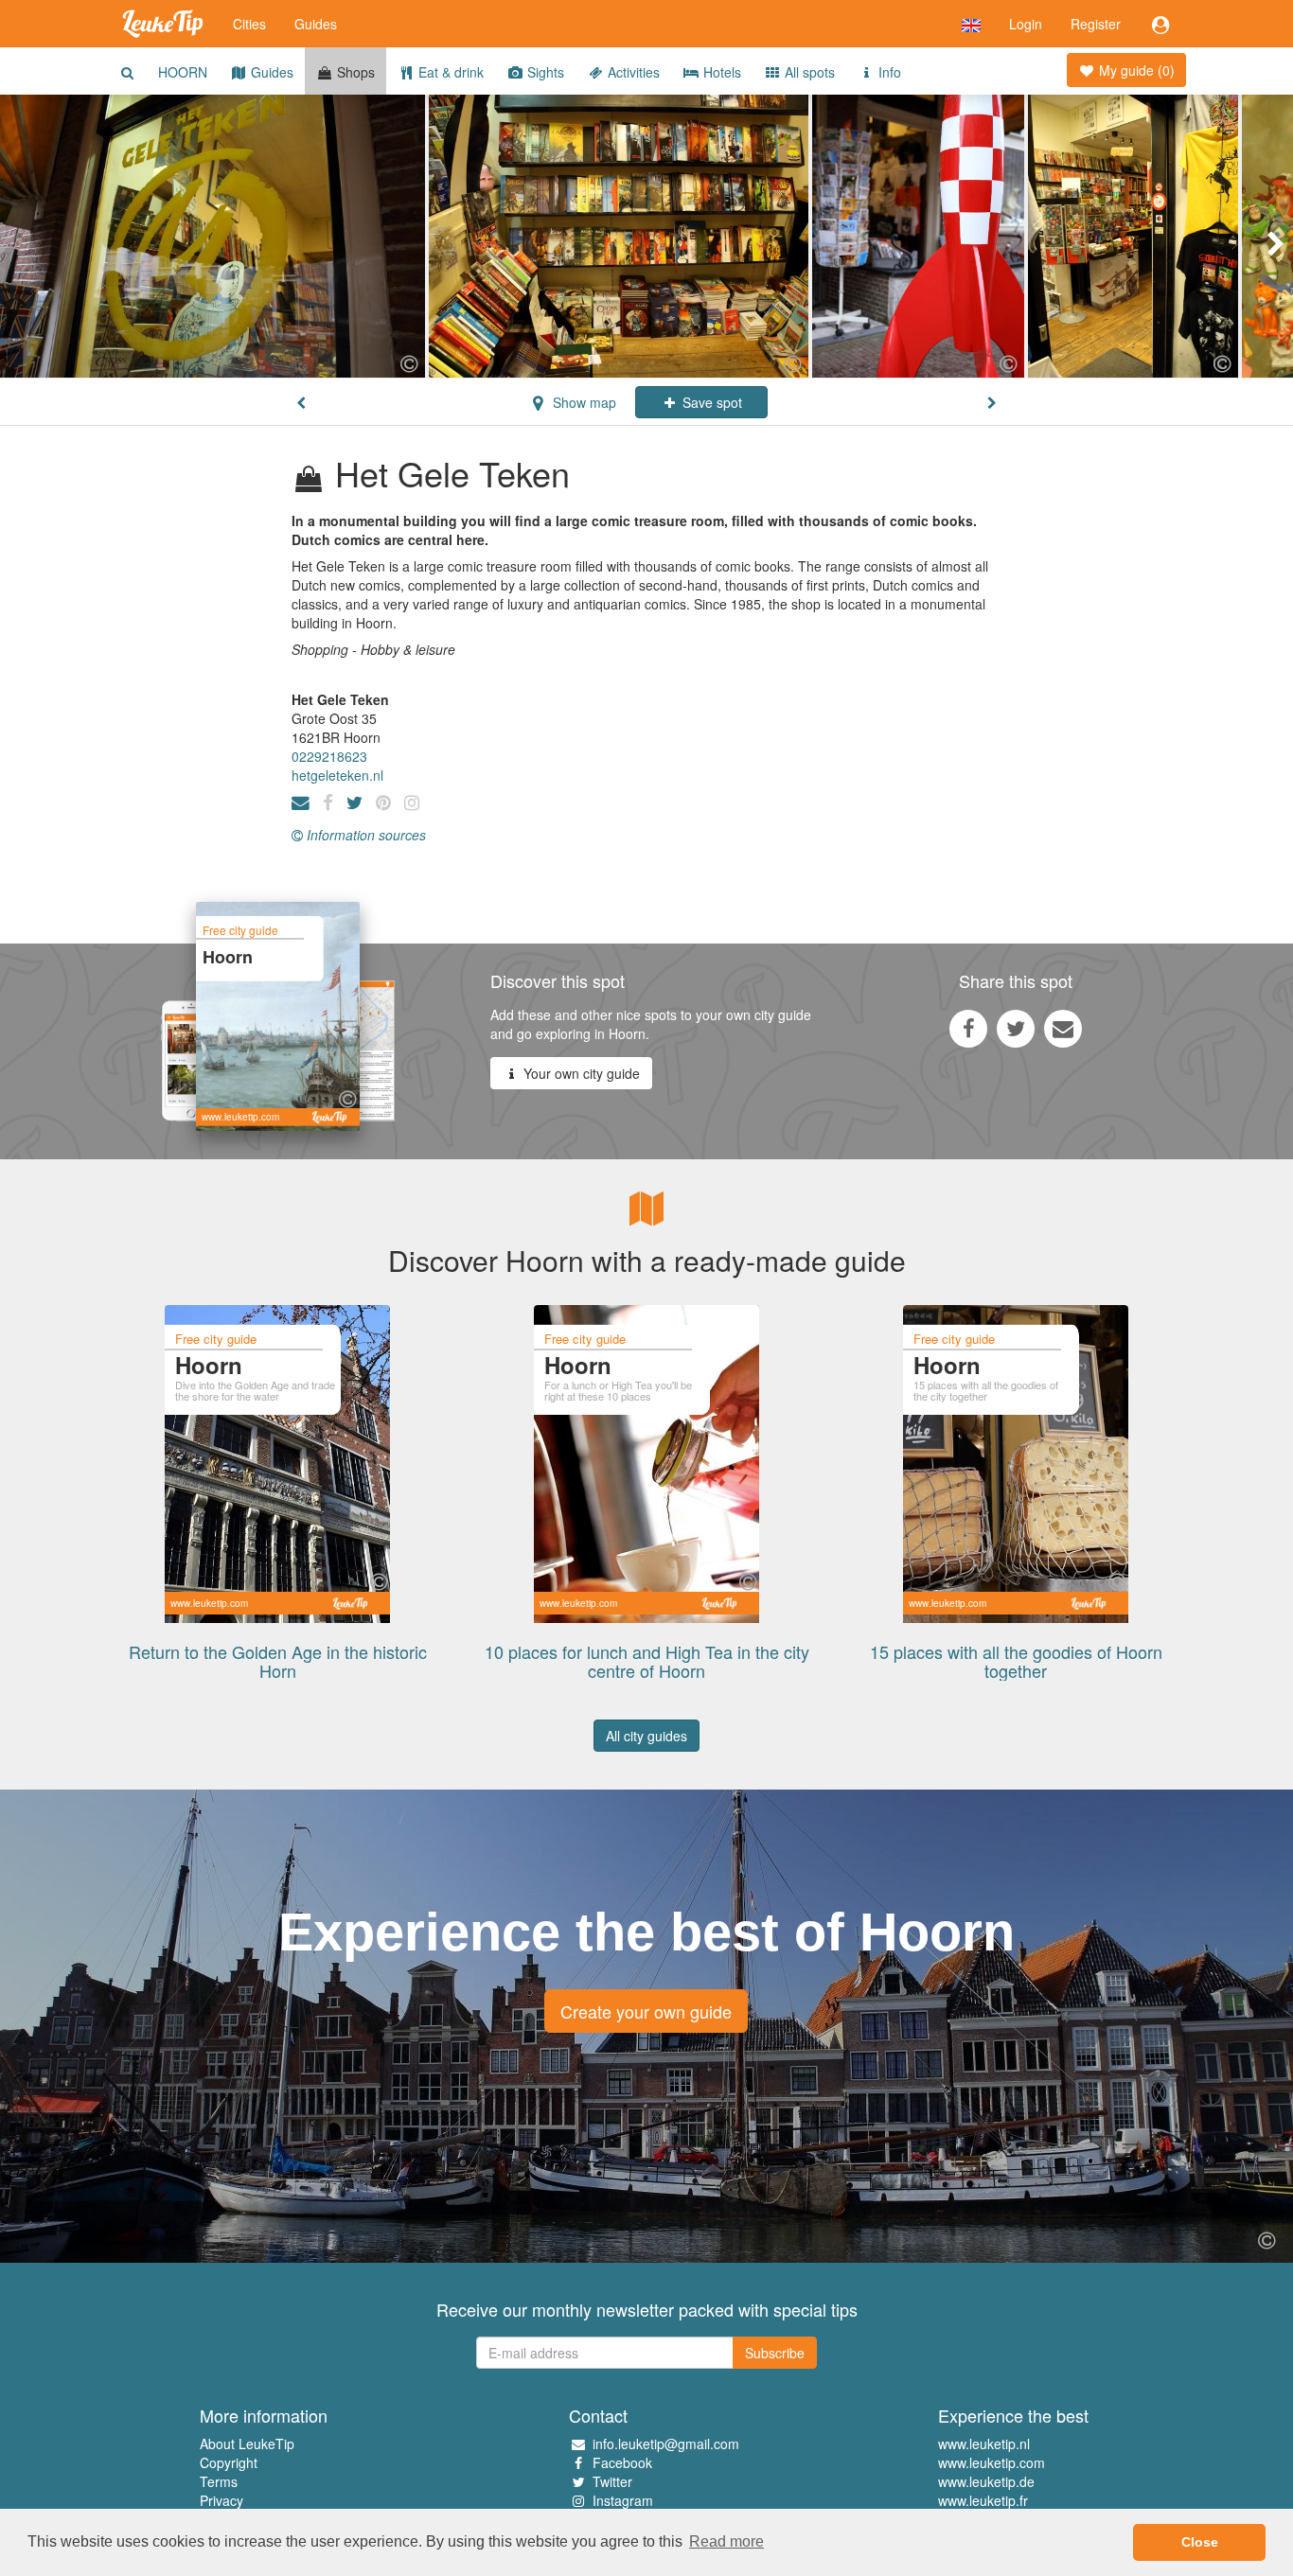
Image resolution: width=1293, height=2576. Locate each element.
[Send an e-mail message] (1063, 1028)
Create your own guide (646, 2011)
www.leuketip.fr (983, 2500)
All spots (808, 72)
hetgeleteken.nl (337, 775)
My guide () (1135, 70)
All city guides (646, 1736)
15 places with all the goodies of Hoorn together (1016, 1661)
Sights (544, 72)
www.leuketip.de (986, 2481)
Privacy (221, 2500)
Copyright (229, 2462)
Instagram (623, 2500)
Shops (354, 72)
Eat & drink (449, 72)
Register (1096, 24)
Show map (583, 402)
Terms (219, 2481)
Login (1026, 24)
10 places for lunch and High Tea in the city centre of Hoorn (647, 1661)
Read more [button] (726, 2541)
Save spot (710, 402)
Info (888, 72)
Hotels (720, 72)
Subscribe (775, 2353)
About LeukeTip (247, 2444)
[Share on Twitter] (1016, 1028)
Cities (249, 24)
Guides (316, 24)
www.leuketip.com (992, 2462)
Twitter (612, 2481)
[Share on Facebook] (968, 1028)
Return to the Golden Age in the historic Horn (278, 1661)
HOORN (183, 72)
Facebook (622, 2462)
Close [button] (1200, 2542)
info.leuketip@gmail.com (666, 2444)
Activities (632, 72)
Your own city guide (580, 1073)
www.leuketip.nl (984, 2444)
